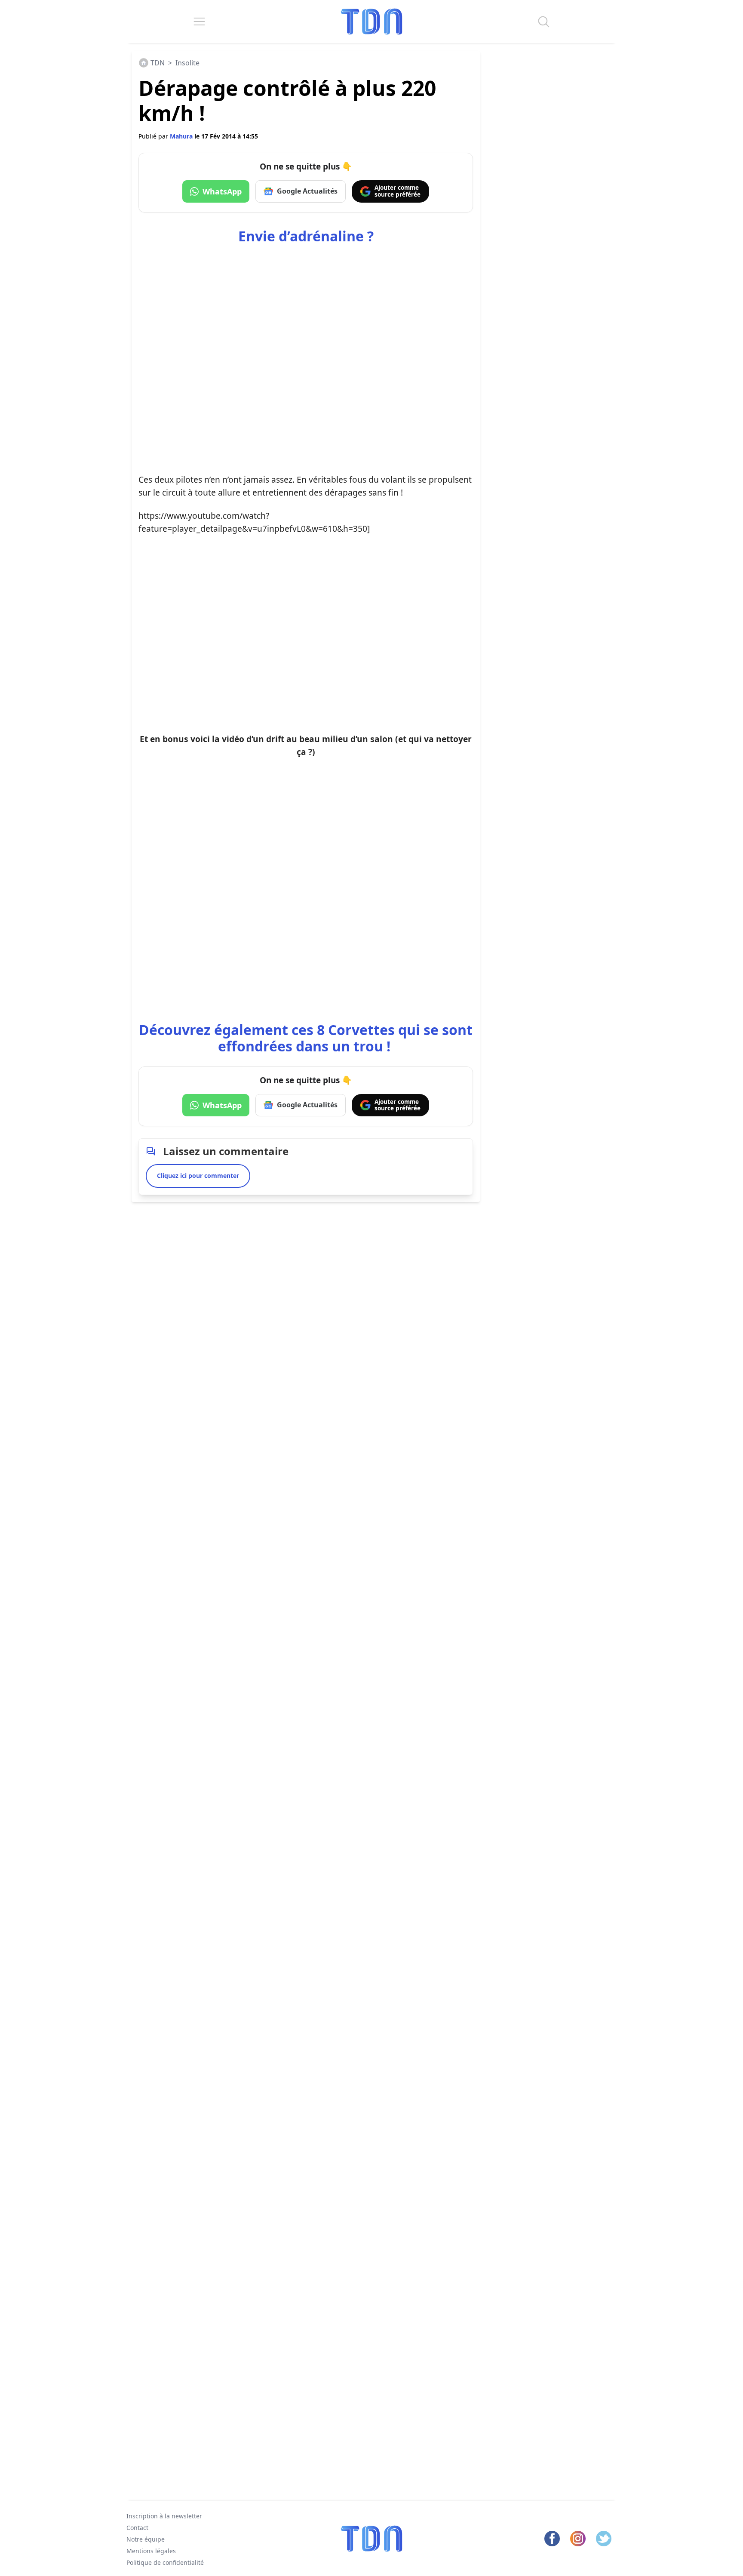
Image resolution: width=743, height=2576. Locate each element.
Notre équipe (146, 2539)
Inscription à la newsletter (164, 2516)
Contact (137, 2528)
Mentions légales (151, 2551)
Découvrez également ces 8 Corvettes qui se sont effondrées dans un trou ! (306, 1038)
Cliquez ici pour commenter (198, 1176)
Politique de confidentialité (165, 2562)
